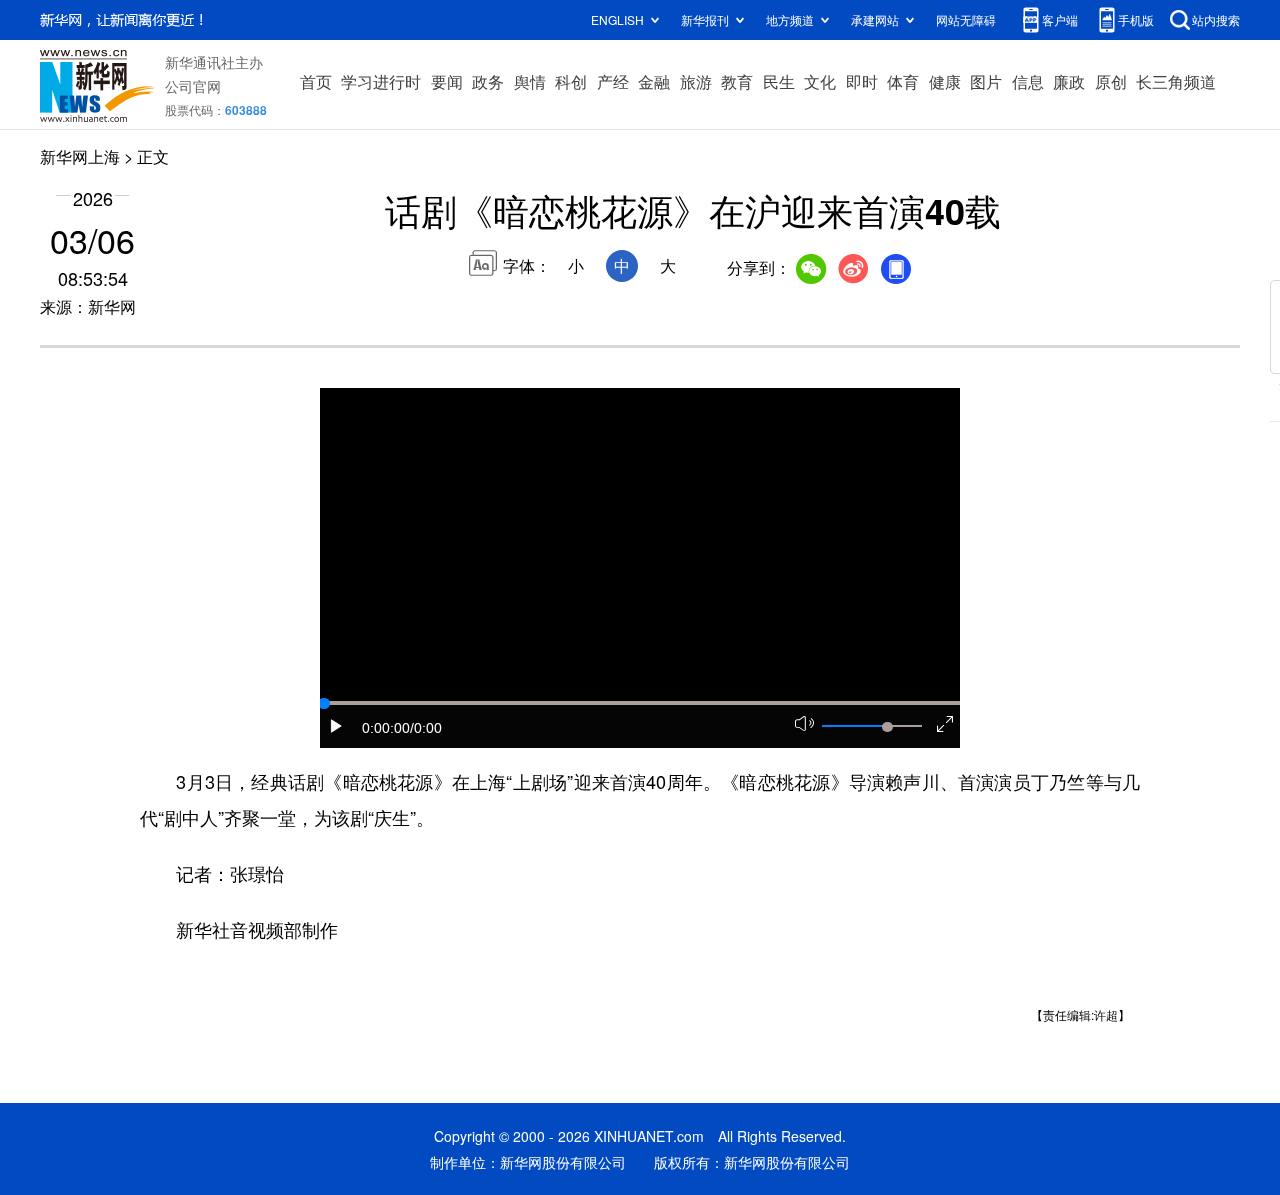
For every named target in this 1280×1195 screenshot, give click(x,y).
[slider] (887, 727)
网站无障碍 (966, 19)
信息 (1028, 81)
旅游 (696, 81)
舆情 (530, 81)
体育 (903, 81)
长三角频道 (1176, 81)
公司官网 (193, 86)
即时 (862, 81)
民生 (779, 81)
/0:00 (426, 728)
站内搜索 (1216, 19)
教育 (737, 81)
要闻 (447, 81)
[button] (337, 726)
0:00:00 (386, 728)
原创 (1111, 81)
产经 (613, 81)
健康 (945, 81)
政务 (488, 81)
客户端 (1060, 19)
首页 (316, 81)
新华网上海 (80, 156)
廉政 (1069, 81)
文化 (820, 81)
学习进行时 (381, 81)
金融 (654, 81)
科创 (571, 81)
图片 (986, 81)
